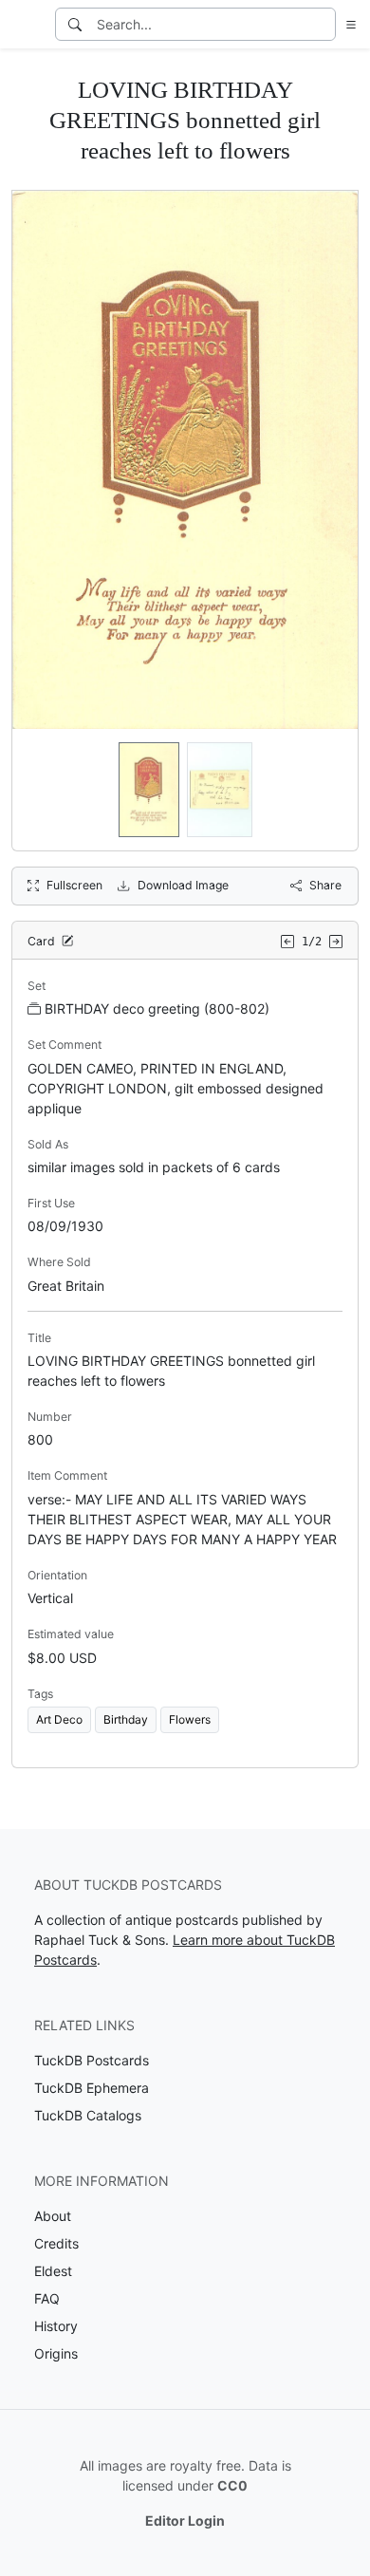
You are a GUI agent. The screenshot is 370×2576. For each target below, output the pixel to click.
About (53, 2216)
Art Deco (59, 1719)
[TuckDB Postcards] (26, 25)
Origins (56, 2353)
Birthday (126, 1719)
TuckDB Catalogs (88, 2115)
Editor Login (185, 2520)
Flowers (190, 1719)
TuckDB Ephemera (92, 2088)
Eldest (53, 2271)
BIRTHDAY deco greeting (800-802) (157, 1008)
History (56, 2326)
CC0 (232, 2485)
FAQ (47, 2298)
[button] (347, 24)
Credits (56, 2243)
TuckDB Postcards (92, 2060)
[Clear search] (323, 24)
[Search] (75, 24)
